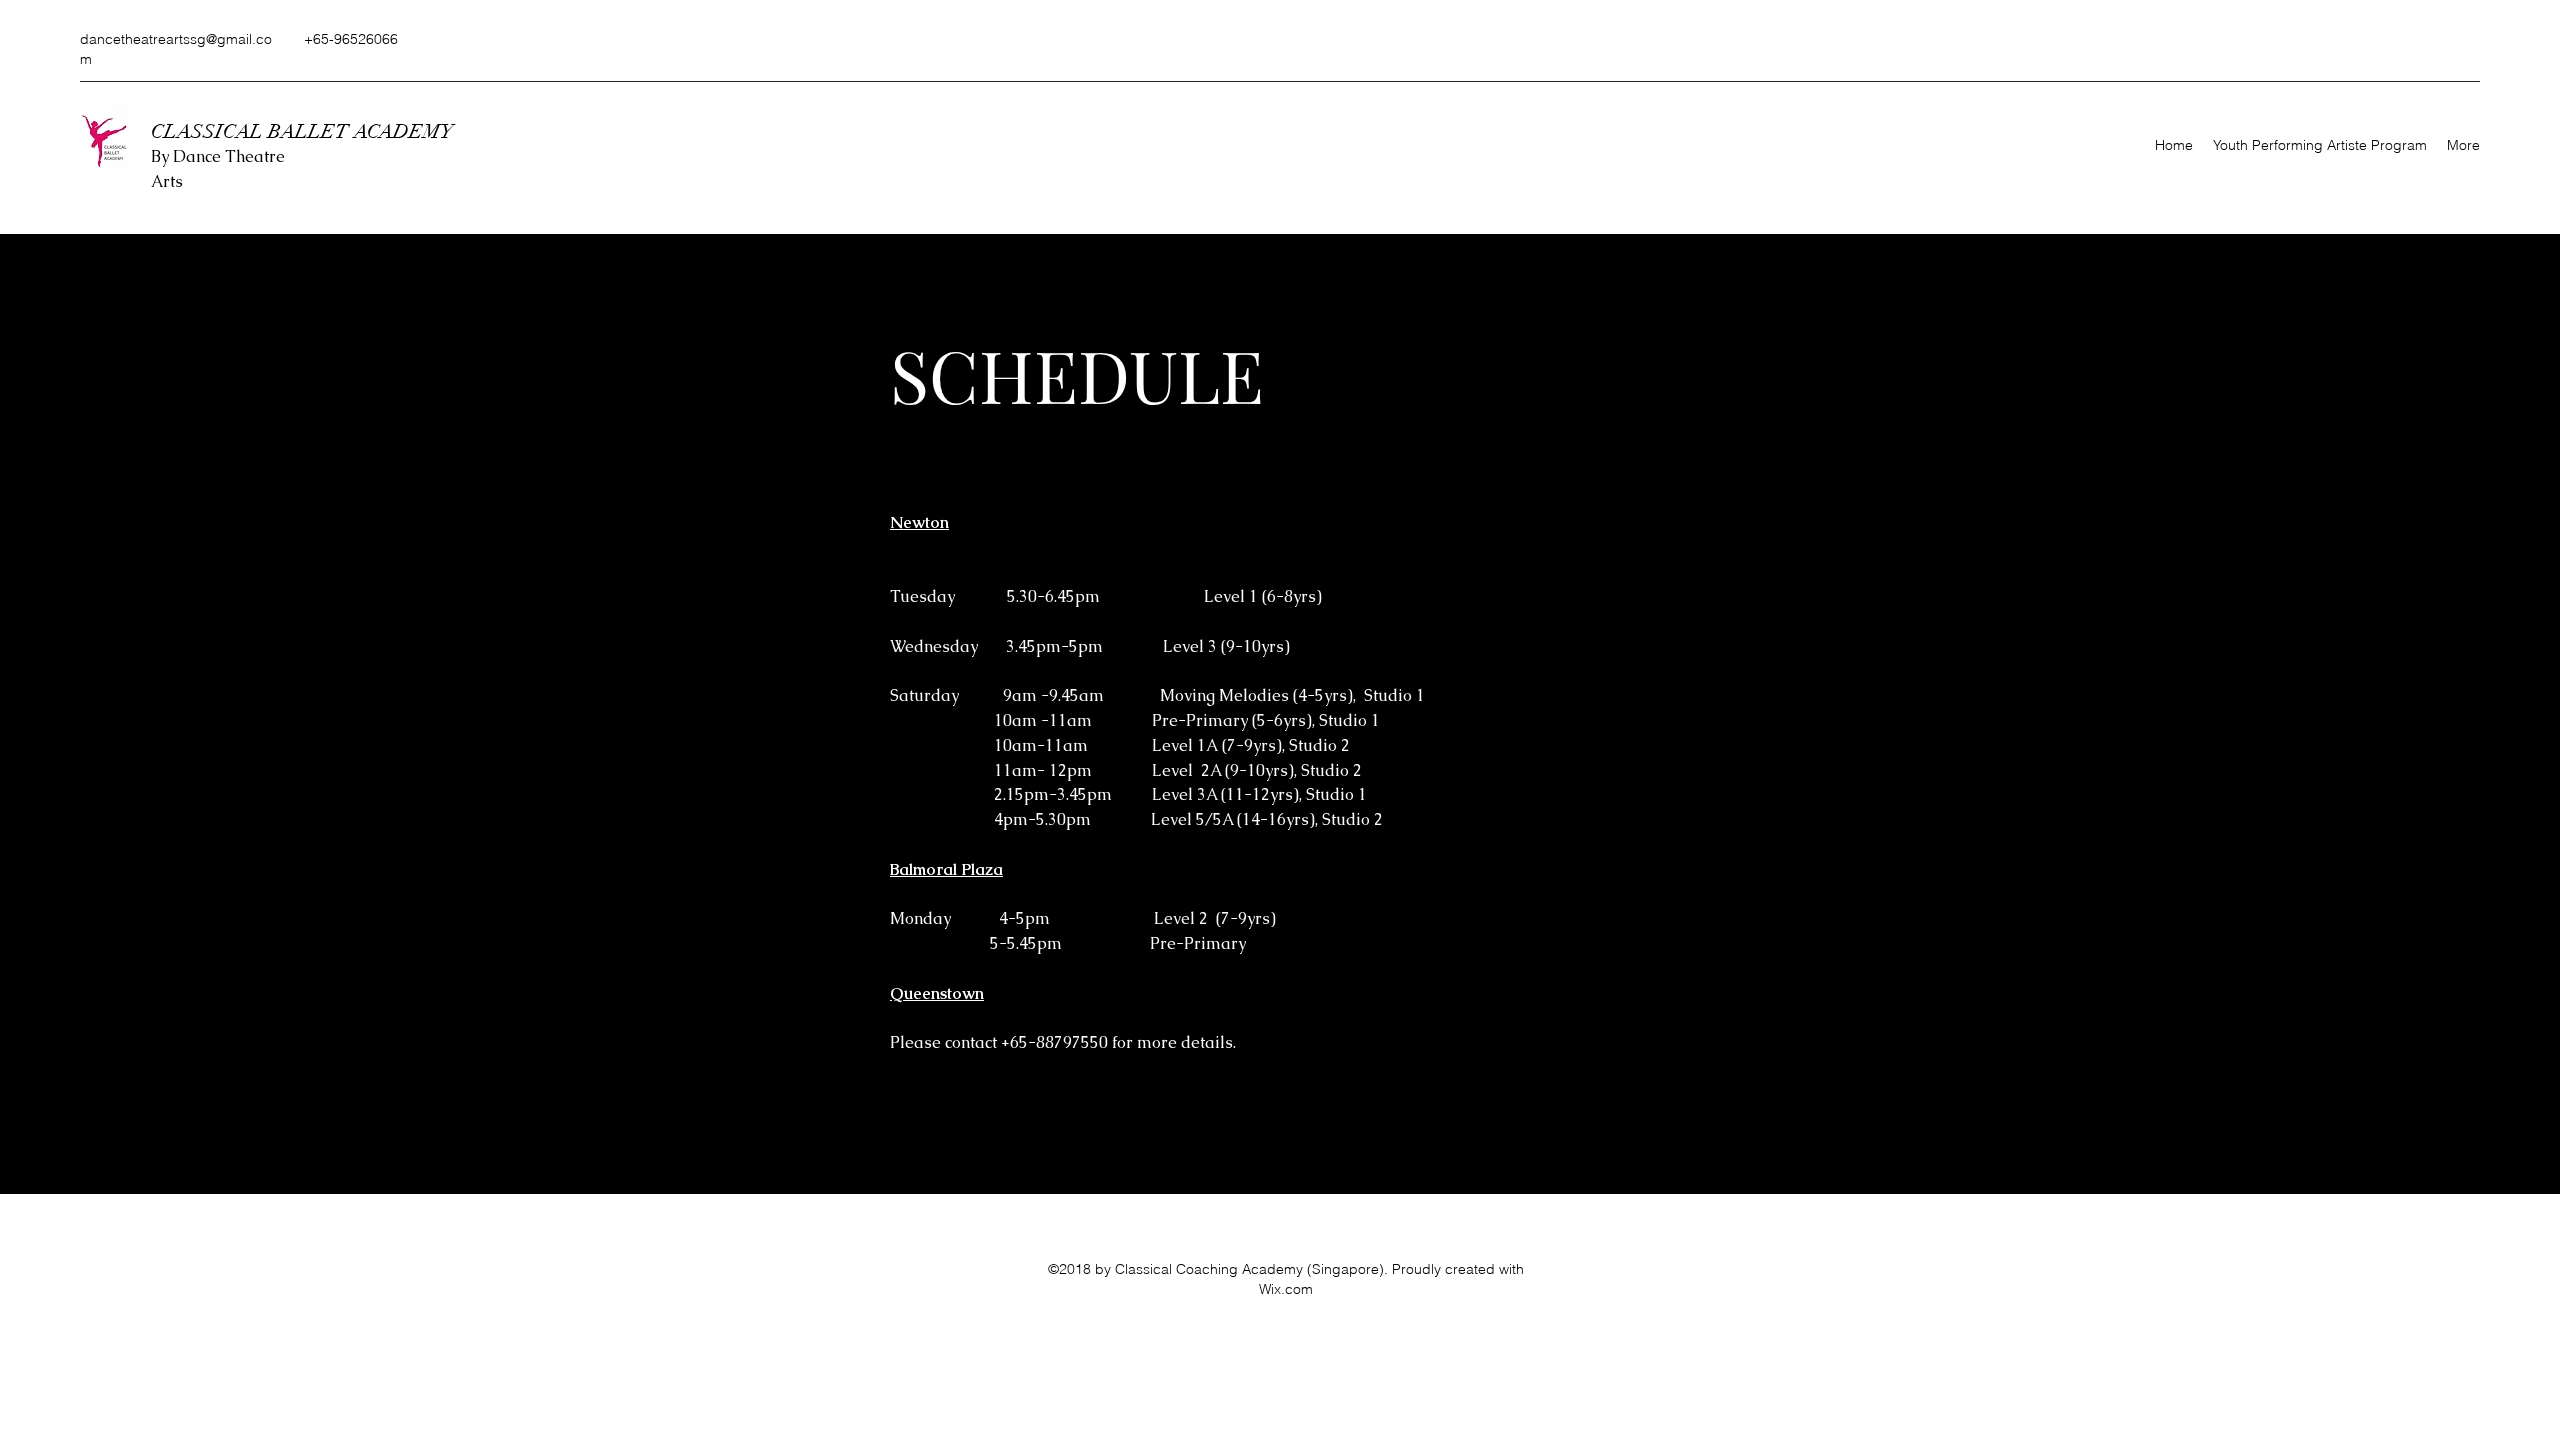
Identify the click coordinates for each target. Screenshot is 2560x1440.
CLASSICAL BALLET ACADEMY (304, 131)
